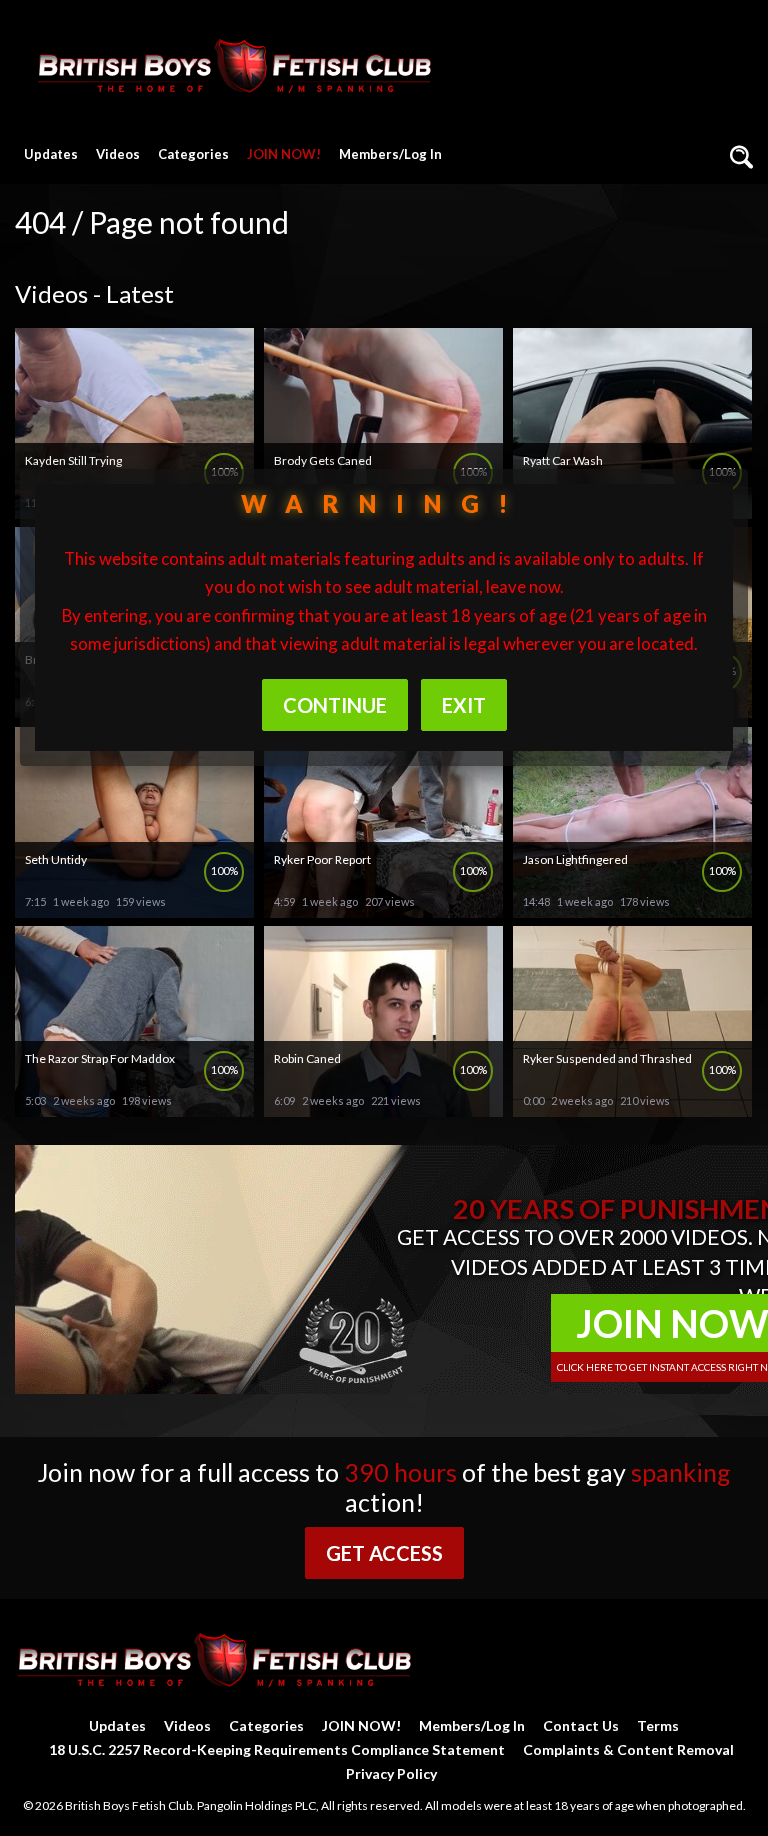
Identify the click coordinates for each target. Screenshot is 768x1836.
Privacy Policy (391, 1773)
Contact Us (581, 1725)
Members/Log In (390, 154)
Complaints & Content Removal (628, 1749)
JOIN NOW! (284, 154)
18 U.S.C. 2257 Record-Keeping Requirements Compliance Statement (277, 1749)
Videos (118, 154)
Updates (51, 154)
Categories (193, 154)
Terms (658, 1725)
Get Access (384, 1553)
